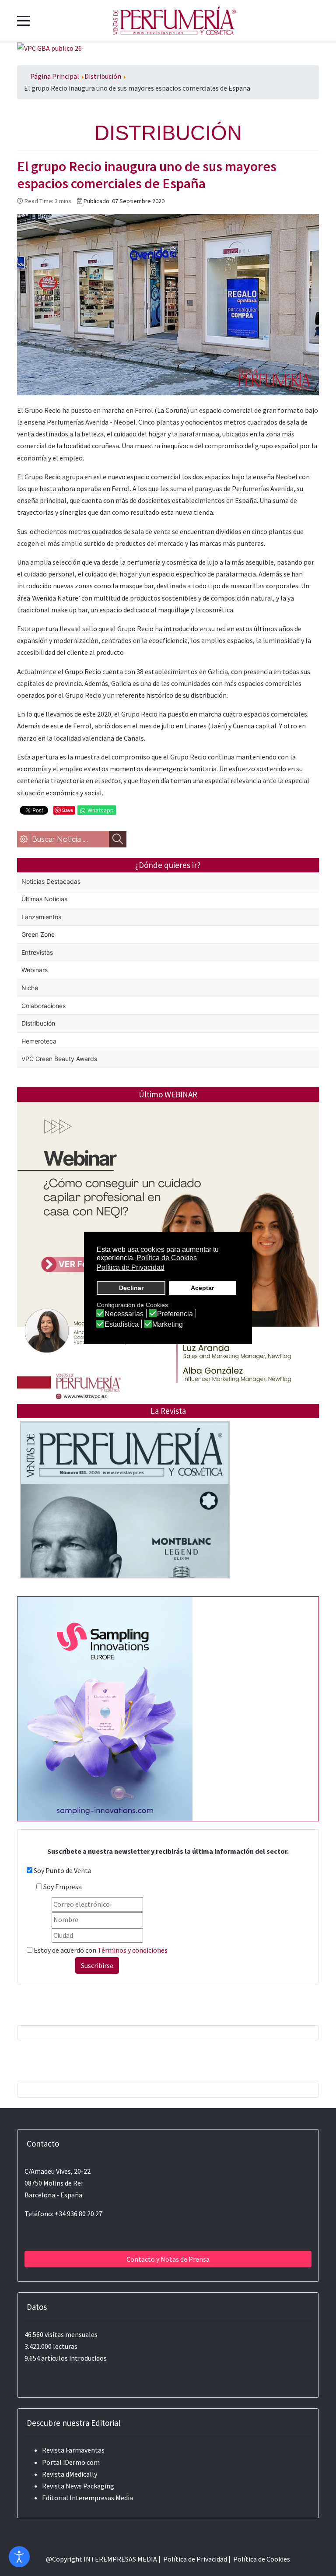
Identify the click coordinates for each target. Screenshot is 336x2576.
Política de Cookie (260, 2559)
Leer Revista (125, 1517)
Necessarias (124, 1314)
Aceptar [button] (202, 1288)
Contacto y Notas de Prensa (168, 2259)
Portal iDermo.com (71, 2462)
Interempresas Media (101, 2498)
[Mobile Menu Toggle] (24, 21)
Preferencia (175, 1314)
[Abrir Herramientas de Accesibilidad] (19, 2557)
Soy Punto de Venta (63, 1870)
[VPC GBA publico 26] (49, 48)
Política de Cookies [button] (167, 1258)
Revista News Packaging (78, 2486)
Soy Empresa (63, 1887)
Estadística (122, 1325)
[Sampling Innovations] (105, 1708)
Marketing (168, 1325)
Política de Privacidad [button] (131, 1267)
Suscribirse (97, 1965)
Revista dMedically (70, 2474)
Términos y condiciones (133, 1950)
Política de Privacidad (195, 2559)
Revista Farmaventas (73, 2450)
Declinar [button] (131, 1288)
